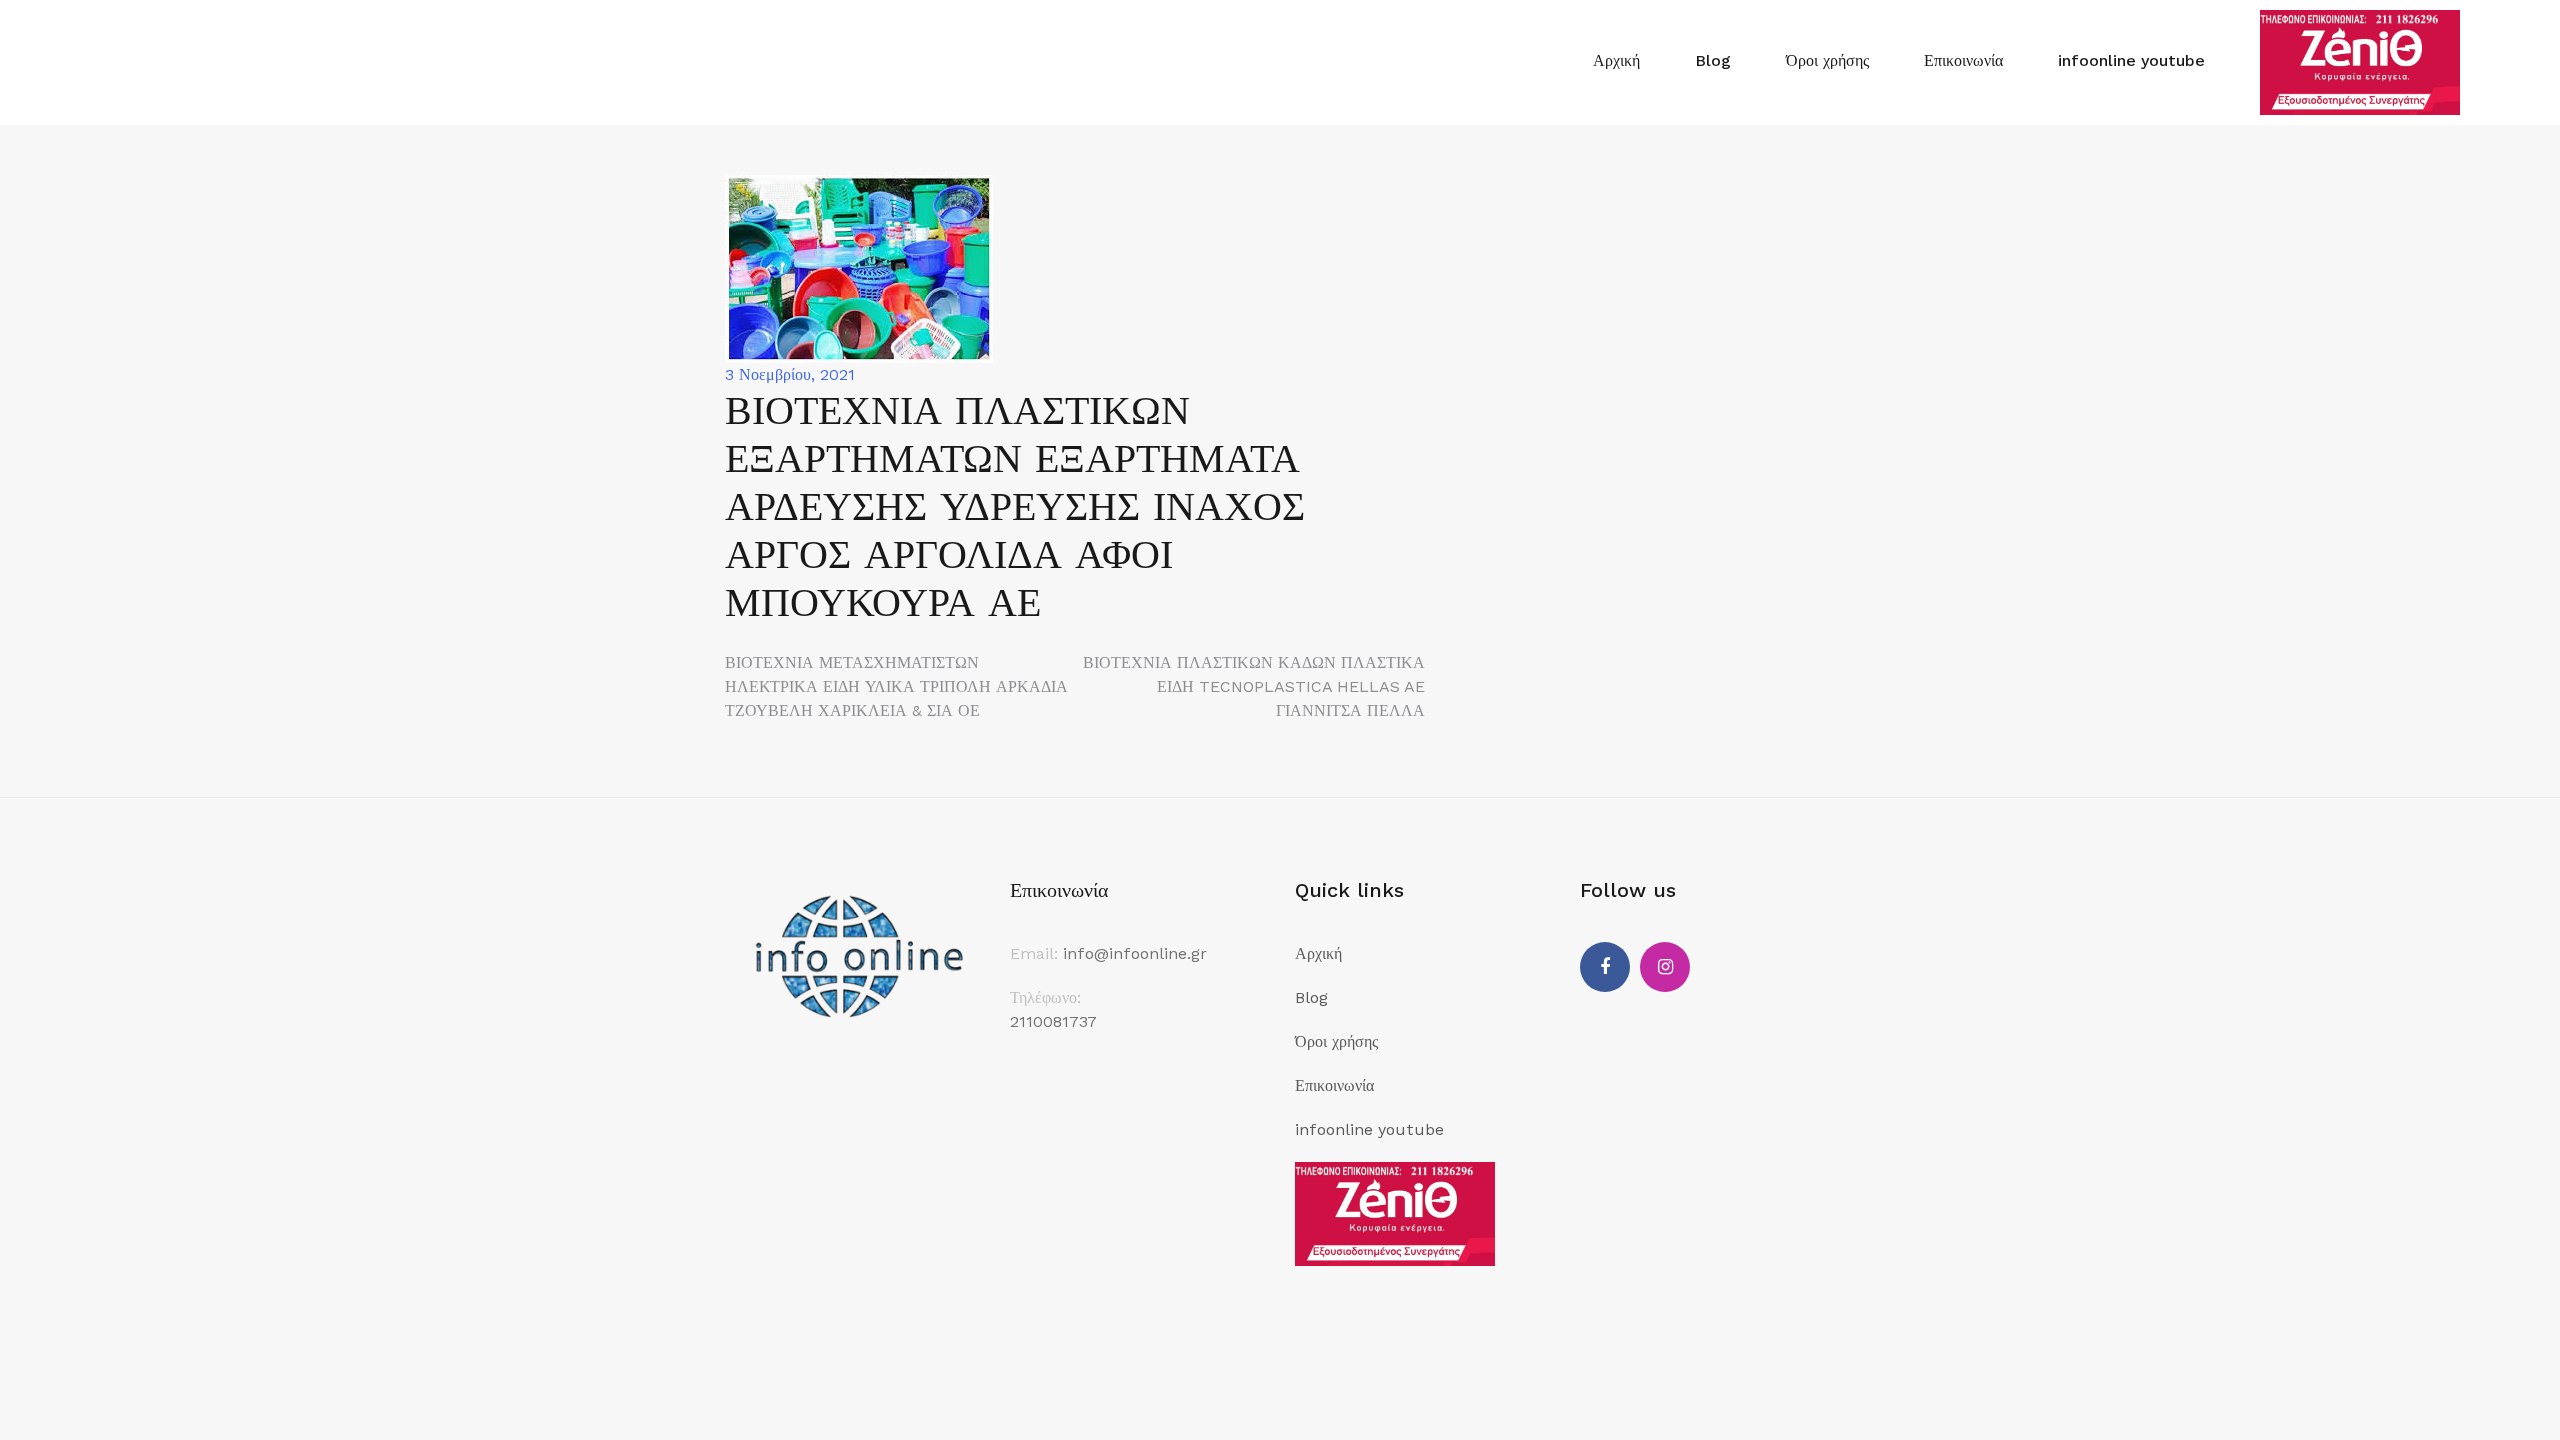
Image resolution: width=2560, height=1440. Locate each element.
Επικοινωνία (1963, 60)
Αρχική (1616, 60)
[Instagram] (1665, 967)
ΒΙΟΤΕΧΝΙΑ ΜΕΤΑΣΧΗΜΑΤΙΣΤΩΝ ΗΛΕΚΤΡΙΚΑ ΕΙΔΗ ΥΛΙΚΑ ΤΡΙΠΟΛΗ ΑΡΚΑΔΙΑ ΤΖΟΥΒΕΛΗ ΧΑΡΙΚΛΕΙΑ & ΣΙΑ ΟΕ (896, 686)
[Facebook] (1605, 967)
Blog (1713, 60)
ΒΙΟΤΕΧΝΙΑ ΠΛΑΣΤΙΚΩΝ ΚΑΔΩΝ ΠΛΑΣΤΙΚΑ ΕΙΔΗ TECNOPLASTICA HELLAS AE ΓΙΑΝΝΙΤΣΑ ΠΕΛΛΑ (1254, 686)
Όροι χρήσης (1827, 60)
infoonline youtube (2131, 60)
